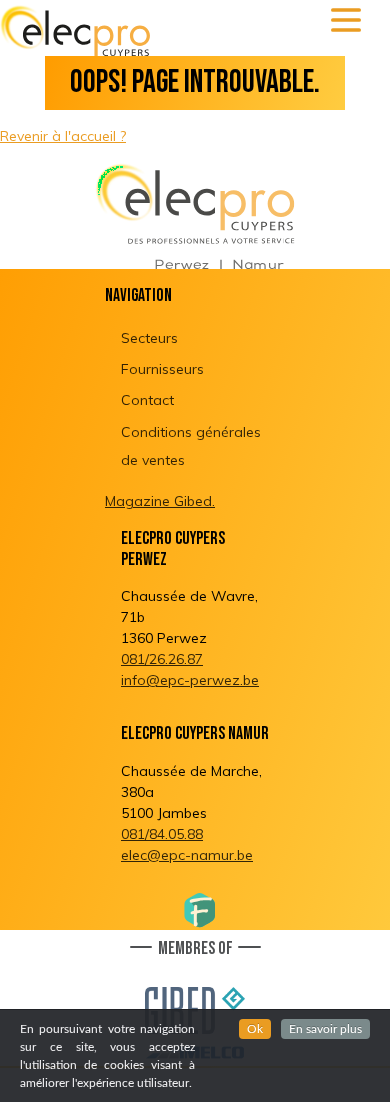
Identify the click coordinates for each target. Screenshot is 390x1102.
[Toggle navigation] (346, 20)
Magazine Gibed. (160, 501)
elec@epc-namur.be (187, 855)
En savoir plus (325, 1029)
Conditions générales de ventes (191, 446)
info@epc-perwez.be (190, 680)
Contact (147, 400)
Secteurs (149, 338)
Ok (255, 1029)
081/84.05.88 (162, 834)
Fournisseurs (162, 369)
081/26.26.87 (162, 659)
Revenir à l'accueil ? (63, 136)
